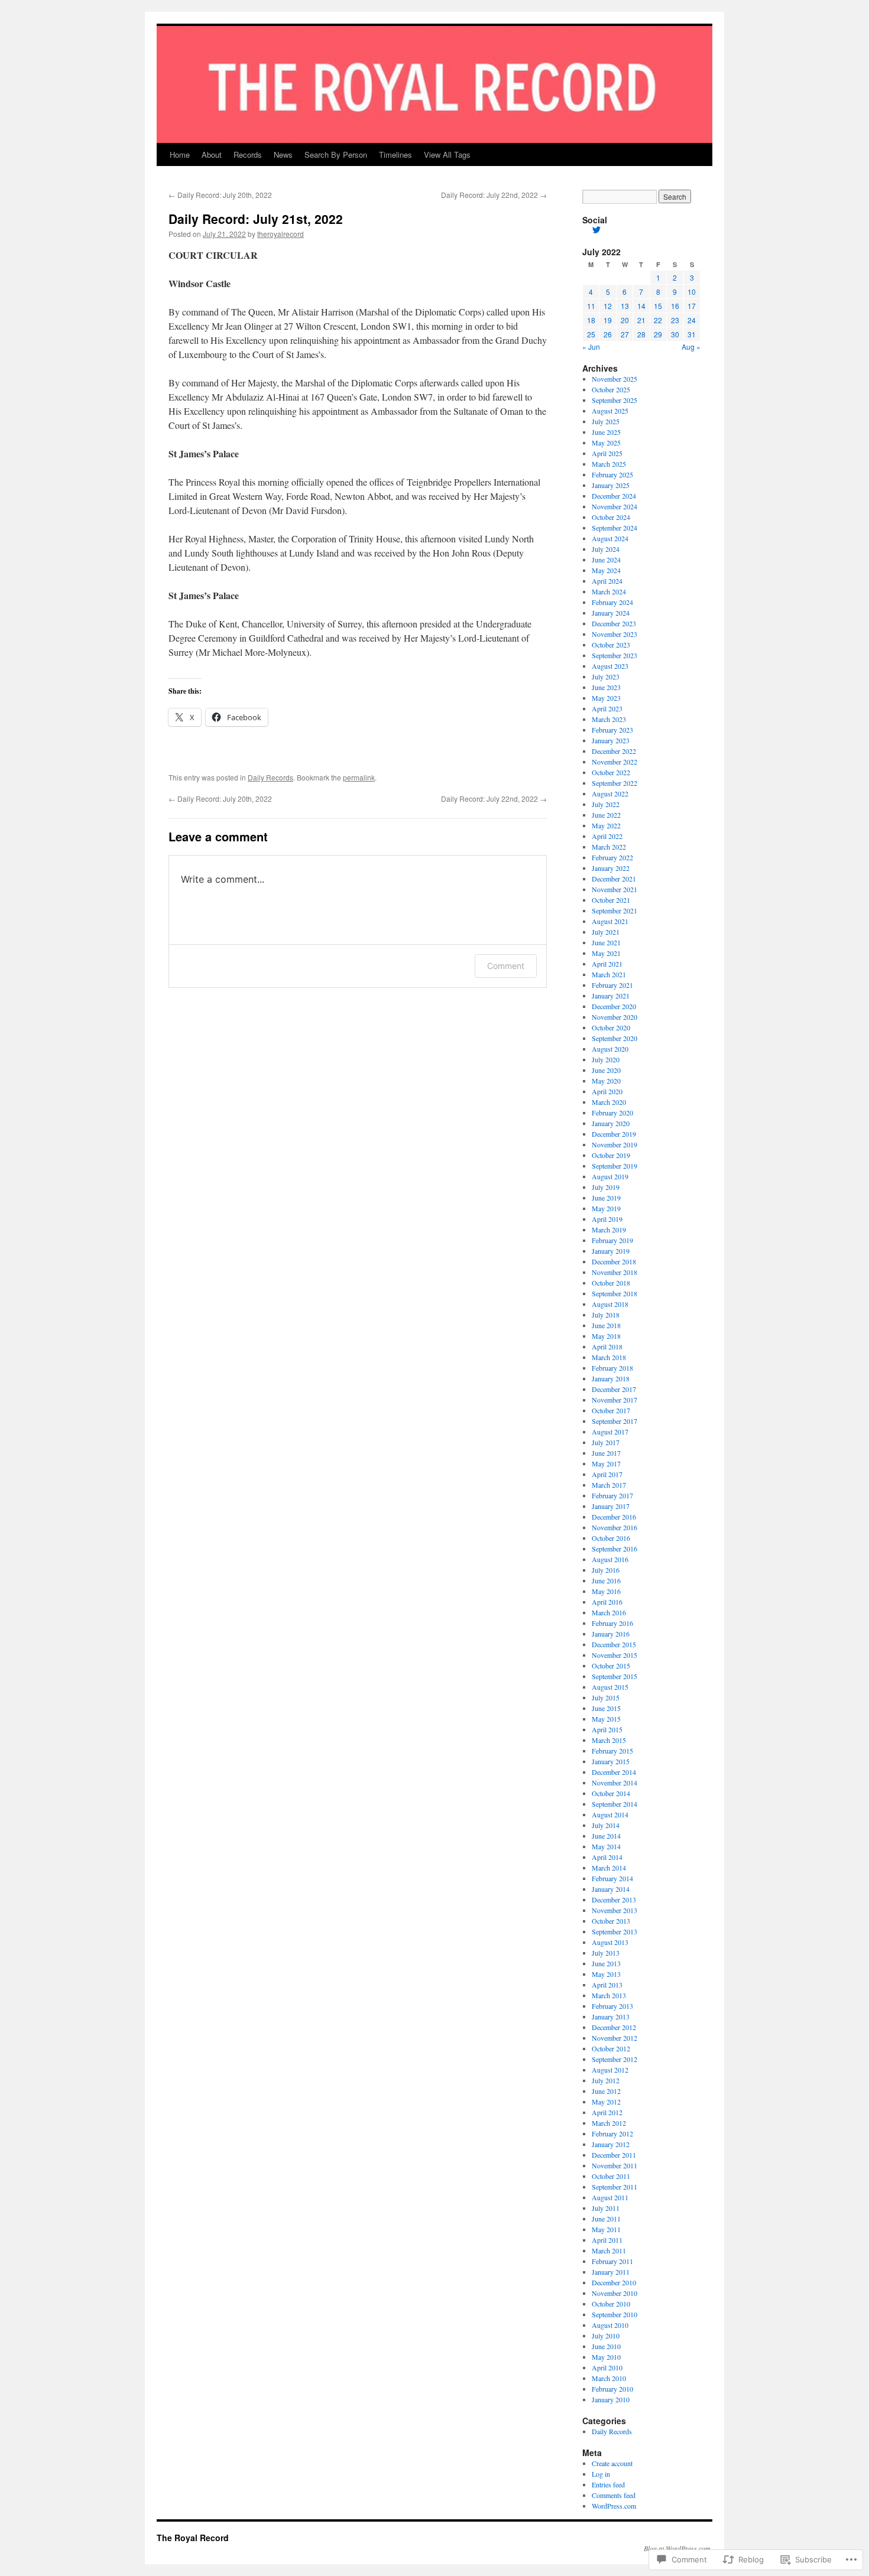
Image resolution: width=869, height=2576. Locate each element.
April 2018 (607, 1346)
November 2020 (615, 1017)
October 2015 (611, 1666)
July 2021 (606, 932)
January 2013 (611, 2016)
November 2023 (615, 634)
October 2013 (611, 1921)
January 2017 (611, 1506)
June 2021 (606, 942)
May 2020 (606, 1081)
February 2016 (612, 1623)
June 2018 (606, 1325)
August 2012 (610, 2070)
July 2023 (606, 676)
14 (641, 306)
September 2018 (615, 1293)
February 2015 (612, 1751)
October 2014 (611, 1793)
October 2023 (611, 645)
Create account (612, 2463)
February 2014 (612, 1878)
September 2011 (615, 2187)
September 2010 (615, 2314)
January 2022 (611, 868)
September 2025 (615, 400)
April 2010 (607, 2367)
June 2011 (606, 2219)
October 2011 (611, 2176)
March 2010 (609, 2378)
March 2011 (609, 2250)
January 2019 (611, 1251)
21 (641, 320)
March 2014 (609, 1868)
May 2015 (606, 1719)
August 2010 (610, 2325)
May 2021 (606, 953)
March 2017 (609, 1485)
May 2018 (606, 1336)
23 (675, 320)
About (212, 155)
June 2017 (606, 1453)
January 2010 (611, 2399)
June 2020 (606, 1070)
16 (675, 306)
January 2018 (611, 1378)
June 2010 (606, 2346)
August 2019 (610, 1176)
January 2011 (611, 2272)
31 (692, 334)
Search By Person (336, 155)
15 (658, 306)
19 (608, 320)
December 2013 (614, 1900)
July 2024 (606, 549)
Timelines (395, 155)
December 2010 (614, 2282)
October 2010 (611, 2304)
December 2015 (614, 1644)
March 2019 (609, 1230)
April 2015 (607, 1729)
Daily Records (270, 777)
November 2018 (615, 1272)
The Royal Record (193, 2538)
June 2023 (606, 687)
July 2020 (606, 1059)
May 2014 (606, 1846)
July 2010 (606, 2336)
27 (625, 334)
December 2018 (614, 1261)
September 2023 (615, 655)
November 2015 (615, 1655)
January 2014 (611, 1889)
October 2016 (611, 1538)
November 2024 (615, 506)
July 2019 (606, 1187)
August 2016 (610, 1559)
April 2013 (607, 1985)
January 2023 (611, 740)
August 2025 (610, 411)
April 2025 (607, 453)
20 (625, 320)
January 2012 (611, 2144)
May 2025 (606, 443)
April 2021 (607, 964)
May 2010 (606, 2357)
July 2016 (606, 1570)
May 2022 (606, 825)
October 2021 (611, 900)
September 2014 (615, 1804)
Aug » (691, 347)
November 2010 (615, 2293)
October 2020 (611, 1027)
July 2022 (606, 804)
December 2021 (614, 879)
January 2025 (611, 485)
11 (591, 306)
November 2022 (615, 762)
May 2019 (606, 1208)
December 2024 (614, 496)
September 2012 (615, 2059)
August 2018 (610, 1304)
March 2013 (609, 1995)
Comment (506, 966)
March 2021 (609, 974)
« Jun (591, 347)
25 (591, 334)
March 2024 (609, 591)
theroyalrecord (281, 234)
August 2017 (610, 1432)
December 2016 (614, 1517)
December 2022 (614, 751)
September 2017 (615, 1421)
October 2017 (611, 1410)
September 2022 (615, 783)
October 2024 (611, 517)
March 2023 (609, 719)
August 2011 (610, 2197)
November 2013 (615, 1910)
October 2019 (611, 1155)
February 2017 (612, 1495)
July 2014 (606, 1825)
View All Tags (447, 155)
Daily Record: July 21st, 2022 (256, 219)
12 (608, 306)
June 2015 (606, 1708)
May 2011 (606, 2229)
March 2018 (609, 1357)
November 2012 (615, 2038)
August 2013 (610, 1942)
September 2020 (615, 1038)
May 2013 (606, 1974)
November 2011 (615, 2165)
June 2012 (606, 2091)
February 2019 (612, 1240)
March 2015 (609, 1740)
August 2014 (610, 1814)
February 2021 (612, 985)
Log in (601, 2474)
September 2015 (615, 1676)
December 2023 (614, 623)
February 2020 (612, 1113)
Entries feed (608, 2484)
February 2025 (612, 474)
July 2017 (606, 1442)
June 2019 (606, 1198)
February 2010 (612, 2389)
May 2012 (606, 2102)
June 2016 (606, 1580)
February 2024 (612, 602)
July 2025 (606, 421)
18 (591, 320)
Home (180, 155)
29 (658, 334)
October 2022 (611, 772)
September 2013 (615, 1931)
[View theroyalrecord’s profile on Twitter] (596, 230)
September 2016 (615, 1549)
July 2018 (606, 1315)
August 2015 (610, 1687)
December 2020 (614, 1006)
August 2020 (610, 1049)
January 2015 (611, 1761)
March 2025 (609, 464)
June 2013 (606, 1963)
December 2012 (614, 2027)
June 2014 (606, 1836)
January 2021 (611, 996)
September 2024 (615, 528)
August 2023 (610, 666)
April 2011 (607, 2240)
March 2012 (609, 2123)
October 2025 (611, 389)
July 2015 (606, 1697)
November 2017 (615, 1400)
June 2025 (606, 432)
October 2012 (611, 2048)
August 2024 (610, 538)
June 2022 (606, 815)
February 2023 (612, 730)
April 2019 (607, 1219)
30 (675, 334)
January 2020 (611, 1123)
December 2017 (614, 1389)
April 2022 (607, 836)
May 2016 (606, 1591)
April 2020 (607, 1091)
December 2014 (614, 1772)
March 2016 (609, 1612)
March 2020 (609, 1102)
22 (658, 320)
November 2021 (615, 889)
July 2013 (606, 1953)
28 (641, 334)
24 (692, 320)
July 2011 (606, 2208)
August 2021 (610, 921)
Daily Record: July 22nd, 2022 (494, 195)
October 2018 (611, 1283)
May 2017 (606, 1463)
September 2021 (615, 910)
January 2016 (611, 1634)
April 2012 (607, 2112)
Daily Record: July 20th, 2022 (220, 195)
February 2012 (612, 2133)
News (283, 155)
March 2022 (609, 847)
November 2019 (615, 1144)
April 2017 (607, 1474)
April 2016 (607, 1602)
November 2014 (615, 1783)
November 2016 (615, 1527)
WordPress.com (614, 2506)
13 (625, 306)
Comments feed (614, 2495)
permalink (359, 777)
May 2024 (606, 570)
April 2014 (607, 1857)
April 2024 (607, 581)
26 (608, 334)
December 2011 (614, 2155)
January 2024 (611, 613)
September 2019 (615, 1166)
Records (248, 155)
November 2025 (615, 379)
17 (692, 306)
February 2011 (612, 2261)
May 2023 (606, 698)
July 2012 (606, 2080)
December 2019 (614, 1134)
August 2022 (610, 793)
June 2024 (606, 560)
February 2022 (612, 857)
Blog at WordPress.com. (678, 2548)
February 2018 (612, 1368)
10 (692, 292)
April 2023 (607, 708)
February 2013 (612, 2006)
